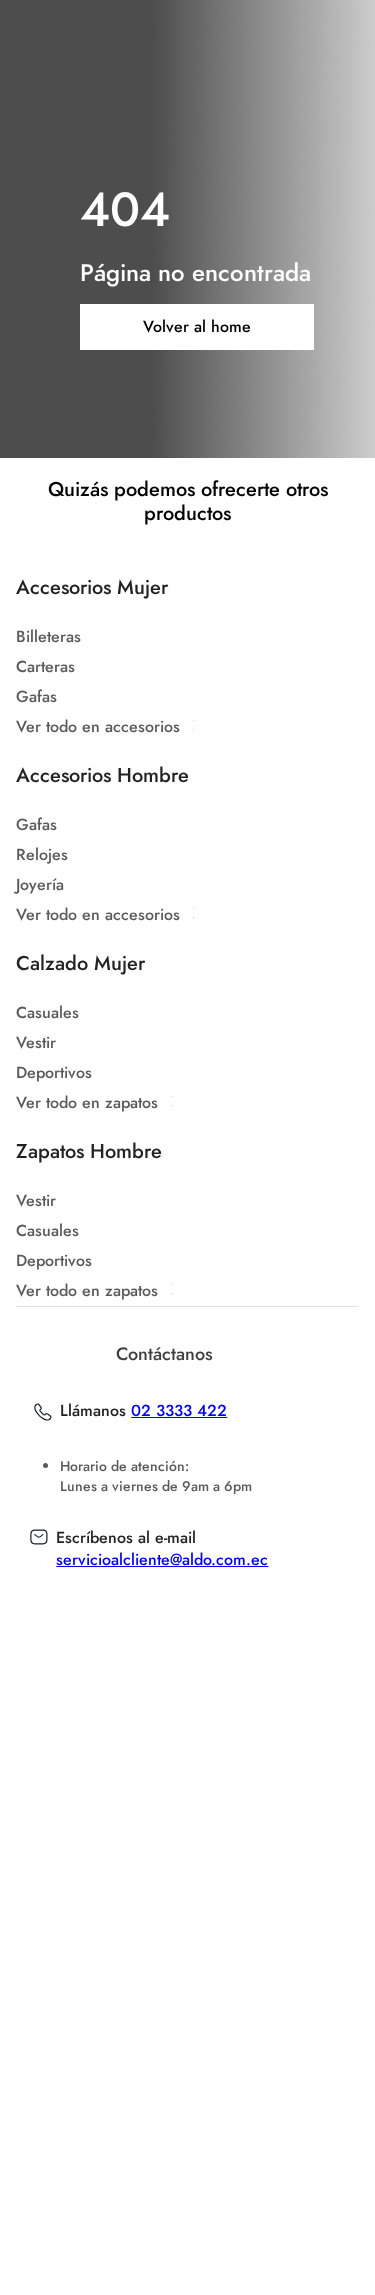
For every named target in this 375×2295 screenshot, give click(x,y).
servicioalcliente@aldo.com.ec (162, 1559)
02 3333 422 (179, 1411)
